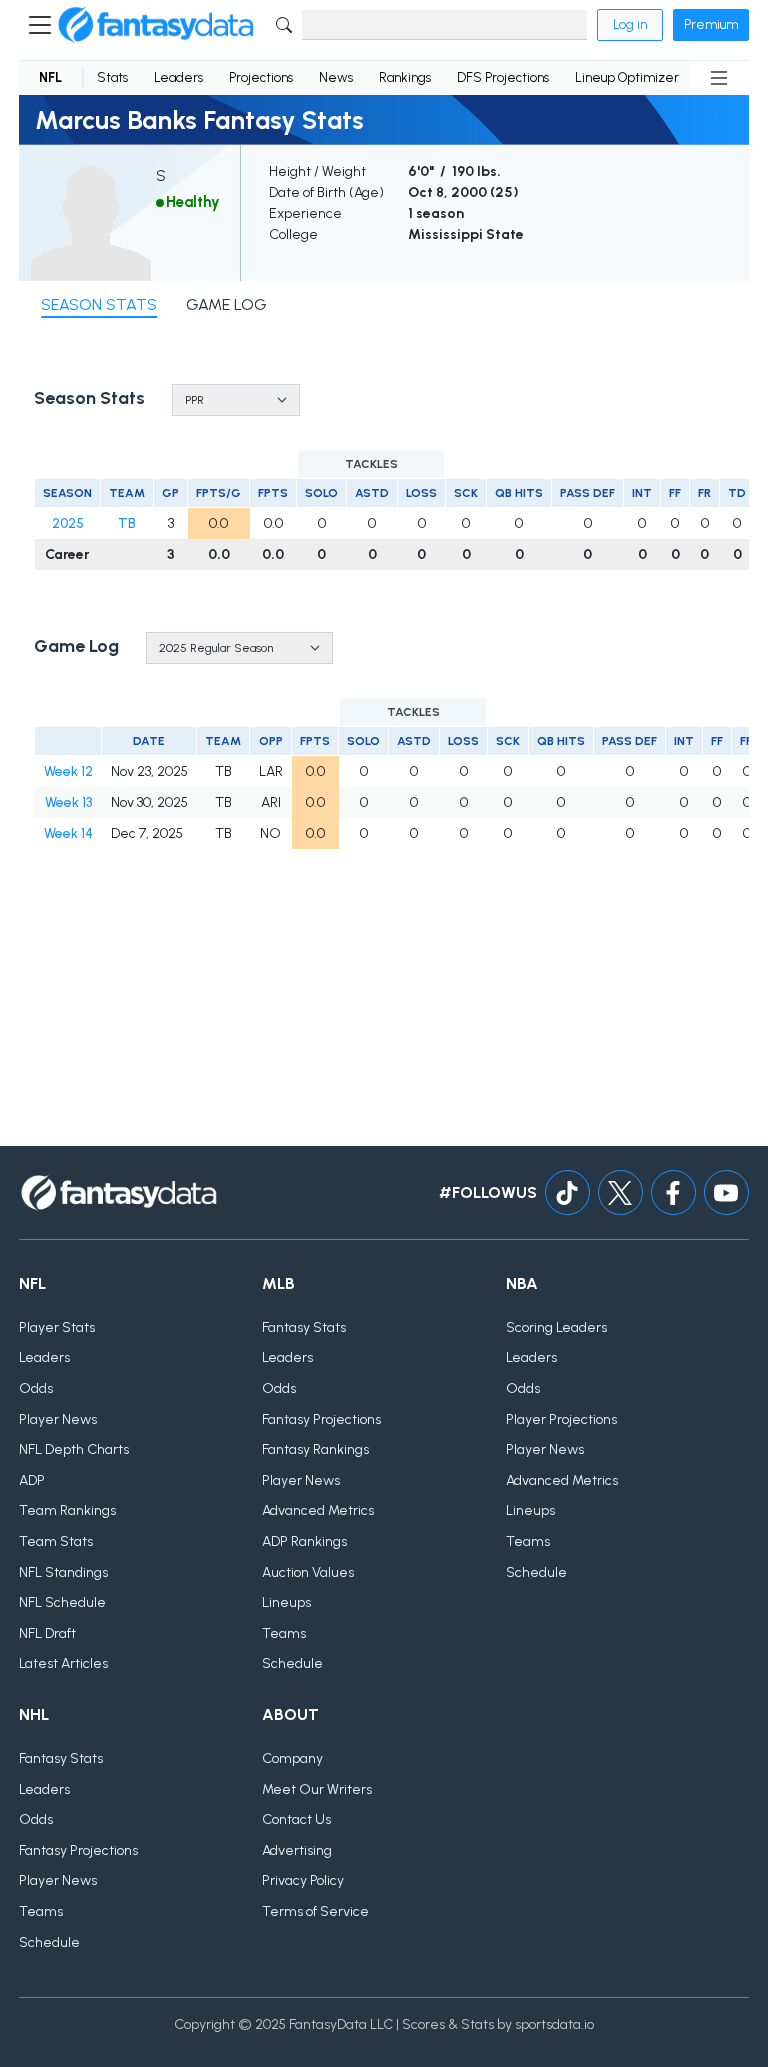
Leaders (178, 77)
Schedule (292, 1663)
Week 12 (68, 771)
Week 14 (68, 833)
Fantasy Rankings (315, 1449)
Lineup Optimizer (627, 77)
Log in (630, 24)
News (336, 77)
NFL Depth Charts (74, 1449)
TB (127, 523)
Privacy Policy (303, 1880)
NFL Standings (63, 1572)
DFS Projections (503, 77)
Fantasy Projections (321, 1419)
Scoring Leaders (556, 1327)
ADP (32, 1480)
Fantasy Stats (304, 1327)
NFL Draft (47, 1633)
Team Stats (56, 1541)
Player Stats (57, 1327)
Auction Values (308, 1572)
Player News (58, 1419)
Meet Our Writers (317, 1789)
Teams (284, 1633)
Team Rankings (67, 1510)
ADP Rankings (304, 1541)
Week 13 (68, 802)
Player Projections (561, 1419)
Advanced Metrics (318, 1510)
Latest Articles (63, 1663)
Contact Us (296, 1819)
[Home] (156, 25)
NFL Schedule (62, 1602)
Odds (36, 1388)
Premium (711, 24)
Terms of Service (315, 1911)
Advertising (297, 1850)
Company (292, 1758)
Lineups (286, 1602)
